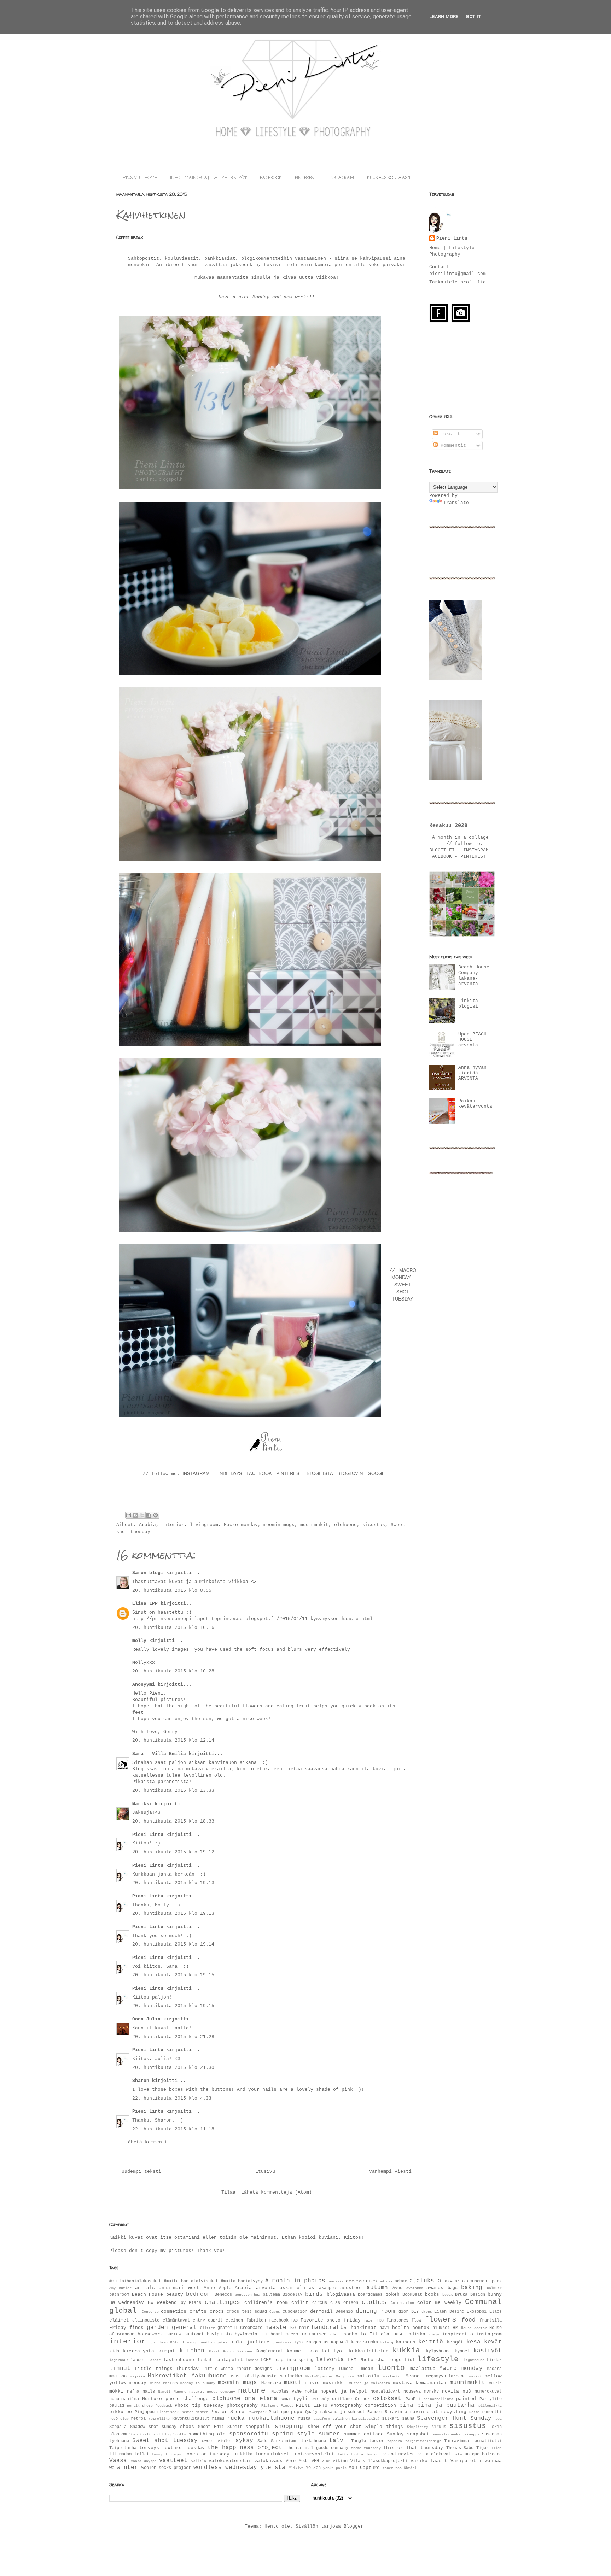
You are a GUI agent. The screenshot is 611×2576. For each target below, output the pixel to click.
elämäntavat (176, 2320)
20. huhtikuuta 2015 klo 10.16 (173, 1628)
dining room (375, 2311)
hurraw (174, 2334)
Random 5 (377, 2412)
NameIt (164, 2392)
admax (401, 2281)
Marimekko (291, 2376)
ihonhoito (353, 2334)
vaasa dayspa (144, 2461)
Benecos (223, 2295)
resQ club (119, 2419)
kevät (493, 2342)
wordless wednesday (225, 2468)
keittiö (431, 2342)
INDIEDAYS (230, 1473)
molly (139, 1641)
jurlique (258, 2342)
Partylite (491, 2399)
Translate (456, 503)
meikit (476, 2376)
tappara (395, 2441)
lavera (252, 2360)
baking (472, 2288)
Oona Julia (146, 2019)
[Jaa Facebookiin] (149, 1515)
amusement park (484, 2281)
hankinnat (363, 2328)
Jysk (299, 2342)
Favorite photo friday (331, 2320)
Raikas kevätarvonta (475, 1104)
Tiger (482, 2448)
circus (320, 2303)
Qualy (311, 2412)
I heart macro (281, 2334)
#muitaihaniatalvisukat (191, 2281)
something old (207, 2434)
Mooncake (271, 2383)
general (184, 2328)
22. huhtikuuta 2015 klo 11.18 (173, 2129)
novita (450, 2391)
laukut (205, 2360)
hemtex (421, 2328)
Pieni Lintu (148, 1835)
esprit (215, 2320)
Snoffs (180, 2434)
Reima (475, 2412)
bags (453, 2288)
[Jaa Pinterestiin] (156, 1515)
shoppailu (258, 2427)
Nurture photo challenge (175, 2399)
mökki (116, 2391)
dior (403, 2312)
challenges (222, 2302)
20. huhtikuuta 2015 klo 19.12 (173, 1852)
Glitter (208, 2328)
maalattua (423, 2369)
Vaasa (118, 2461)
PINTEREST (305, 178)
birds (314, 2294)
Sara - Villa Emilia (159, 1754)
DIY (415, 2312)
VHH (315, 2461)
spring (283, 2434)
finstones (397, 2320)
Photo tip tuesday (199, 2405)
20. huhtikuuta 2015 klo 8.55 (172, 1591)
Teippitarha (123, 2448)
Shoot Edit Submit (220, 2427)
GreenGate (251, 2328)
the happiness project (245, 2448)
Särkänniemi (284, 2441)
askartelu (292, 2288)
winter (127, 2468)
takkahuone (314, 2441)
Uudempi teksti (141, 2172)
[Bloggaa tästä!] (135, 1515)
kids (114, 2351)
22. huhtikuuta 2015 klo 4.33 (172, 2098)
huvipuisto (219, 2334)
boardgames (370, 2295)
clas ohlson (344, 2303)
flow (416, 2320)
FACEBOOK (271, 178)
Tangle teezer (368, 2441)
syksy (244, 2441)
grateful (227, 2328)
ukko (458, 2454)
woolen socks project (166, 2468)
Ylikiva (296, 2468)
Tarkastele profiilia (458, 282)
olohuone (345, 1525)
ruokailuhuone (272, 2418)
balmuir (494, 2288)
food (469, 2320)
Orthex (362, 2399)
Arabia (147, 1525)
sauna (408, 2419)
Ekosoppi (477, 2312)
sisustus (374, 1525)
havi (384, 2328)
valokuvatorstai (230, 2461)
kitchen (192, 2351)
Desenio (344, 2312)
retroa (138, 2419)
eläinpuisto (146, 2320)
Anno (209, 2288)
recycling (454, 2412)
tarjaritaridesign (423, 2441)
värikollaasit (429, 2461)
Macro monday (241, 1525)
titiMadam (120, 2454)
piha (406, 2405)
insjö (434, 2334)
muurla (495, 2383)
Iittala (379, 2334)
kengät (455, 2342)
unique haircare (483, 2454)
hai (293, 2328)
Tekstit (449, 434)
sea (499, 2419)
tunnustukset (272, 2454)
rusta (304, 2419)
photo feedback (157, 2406)
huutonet (194, 2334)
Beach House (148, 2295)
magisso (118, 2376)
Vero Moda (297, 2461)
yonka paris (335, 2468)
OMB (315, 2399)
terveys (149, 2448)
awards (435, 2288)
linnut (120, 2369)
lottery (325, 2369)
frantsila (491, 2320)
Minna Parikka (164, 2383)
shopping (289, 2427)
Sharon (141, 2081)
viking (340, 2461)
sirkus (439, 2427)
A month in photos (295, 2281)
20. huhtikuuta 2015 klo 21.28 (173, 2037)
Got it (474, 16)
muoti (293, 2383)
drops (427, 2312)
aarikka (336, 2281)
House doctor (474, 2328)
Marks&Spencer (319, 2376)
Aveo (397, 2288)
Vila (355, 2461)
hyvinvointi (248, 2334)
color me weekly (439, 2303)
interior (173, 1525)
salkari (391, 2419)
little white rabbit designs (237, 2369)
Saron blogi (148, 1573)
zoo (398, 2468)
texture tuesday (183, 2448)
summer (329, 2434)
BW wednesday (127, 2303)
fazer (369, 2320)
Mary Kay (345, 2376)
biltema (271, 2295)
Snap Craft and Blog (150, 2434)
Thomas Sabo (460, 2448)
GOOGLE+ (379, 1473)
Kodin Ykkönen (238, 2351)
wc (112, 2468)
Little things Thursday (167, 2369)
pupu (297, 2412)
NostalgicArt (385, 2392)
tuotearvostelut (313, 2454)
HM (455, 2328)
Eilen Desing (449, 2312)
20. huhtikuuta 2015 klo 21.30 (173, 2068)
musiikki (334, 2383)
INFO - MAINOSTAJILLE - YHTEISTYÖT (208, 178)
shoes (187, 2427)
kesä (473, 2342)
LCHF (266, 2360)
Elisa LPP (145, 1604)
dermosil (321, 2311)
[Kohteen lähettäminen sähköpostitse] (129, 1515)
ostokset (387, 2399)
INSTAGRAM (342, 178)
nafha (133, 2392)
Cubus (275, 2312)
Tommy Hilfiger (167, 2454)
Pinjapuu (145, 2412)
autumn (377, 2288)
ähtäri (410, 2468)
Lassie (155, 2360)
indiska (415, 2334)
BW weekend (162, 2303)
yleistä (273, 2468)
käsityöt (488, 2351)
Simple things (384, 2427)
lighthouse (474, 2360)
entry (199, 2320)
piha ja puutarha (446, 2405)
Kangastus (317, 2342)
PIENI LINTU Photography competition (346, 2405)
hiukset (441, 2328)
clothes (374, 2302)
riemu (218, 2419)
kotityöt (333, 2351)
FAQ (295, 2320)
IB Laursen (314, 2334)
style (306, 2434)
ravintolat (424, 2412)
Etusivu (265, 2172)
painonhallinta (438, 2399)
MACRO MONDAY (404, 1274)
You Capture (364, 2468)
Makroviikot (167, 2376)
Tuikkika (243, 2454)
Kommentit (452, 445)
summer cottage (364, 2434)
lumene (346, 2369)
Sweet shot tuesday (165, 2441)
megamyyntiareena (446, 2376)
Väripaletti (466, 2461)
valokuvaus (268, 2461)
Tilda (496, 2448)
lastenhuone (179, 2360)
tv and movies (397, 2454)
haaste (276, 2328)
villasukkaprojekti (385, 2461)
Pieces (287, 2406)
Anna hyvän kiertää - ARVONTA (472, 1073)
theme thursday (366, 2448)
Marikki (142, 1804)
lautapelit (229, 2360)
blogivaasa (341, 2295)
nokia (311, 2392)
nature (252, 2391)
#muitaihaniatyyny (242, 2281)
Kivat (214, 2351)
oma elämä (261, 2399)
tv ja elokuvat (433, 2454)
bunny (495, 2295)
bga (257, 2295)
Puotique (279, 2412)
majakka (138, 2376)
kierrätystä (139, 2351)
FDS (380, 2320)
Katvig (387, 2342)
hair (304, 2328)
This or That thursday (413, 2448)
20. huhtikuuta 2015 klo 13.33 (173, 1791)
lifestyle (438, 2359)
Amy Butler (120, 2288)
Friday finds (126, 2328)
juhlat (237, 2342)
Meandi (414, 2376)
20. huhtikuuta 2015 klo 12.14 (173, 1740)
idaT (334, 2334)
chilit (300, 2303)
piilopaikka (490, 2406)
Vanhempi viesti (390, 2172)
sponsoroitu (249, 2434)
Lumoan (365, 2369)
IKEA (397, 2334)
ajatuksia (425, 2281)
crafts (198, 2311)
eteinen (234, 2320)
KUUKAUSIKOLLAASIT (389, 178)
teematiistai (487, 2441)
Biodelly (292, 2295)
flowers (440, 2320)
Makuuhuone (209, 2376)
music (313, 2383)
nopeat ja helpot (344, 2391)
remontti (492, 2412)
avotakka (415, 2288)
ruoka (236, 2418)
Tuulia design (364, 2454)
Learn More (444, 16)
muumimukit (314, 1525)
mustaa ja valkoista (370, 2383)
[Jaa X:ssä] (142, 1515)
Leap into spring (293, 2360)
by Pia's (191, 2303)
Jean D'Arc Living (177, 2342)
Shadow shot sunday (153, 2427)
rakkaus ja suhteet (342, 2412)
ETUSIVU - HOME (140, 178)
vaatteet (173, 2461)
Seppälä (118, 2427)
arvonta (266, 2288)
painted (466, 2399)
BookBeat (412, 2295)
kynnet (462, 2351)
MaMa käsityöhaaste (254, 2376)
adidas (386, 2281)
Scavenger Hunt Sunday (454, 2418)
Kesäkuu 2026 (448, 826)
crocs (217, 2311)
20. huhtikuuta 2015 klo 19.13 (173, 1883)
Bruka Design (470, 2295)
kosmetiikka (302, 2351)
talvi (338, 2441)
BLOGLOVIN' (351, 1473)
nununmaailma (124, 2399)
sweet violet (217, 2441)
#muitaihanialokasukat (135, 2281)
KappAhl (340, 2342)
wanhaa (493, 2461)
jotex (222, 2342)
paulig (117, 2406)
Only (325, 2399)
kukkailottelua (369, 2351)
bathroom (119, 2295)
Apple (225, 2288)
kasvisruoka (364, 2342)
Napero (180, 2392)
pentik (133, 2406)
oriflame (342, 2399)
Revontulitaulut (191, 2419)
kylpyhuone (438, 2351)
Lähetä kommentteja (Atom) (277, 2192)
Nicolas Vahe (286, 2392)
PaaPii (413, 2399)
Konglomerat (269, 2351)
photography (242, 2405)
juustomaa (282, 2342)
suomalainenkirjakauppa (456, 2434)
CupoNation (295, 2312)
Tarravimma (456, 2441)
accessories (361, 2281)
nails (149, 2392)
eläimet (119, 2320)
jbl (154, 2342)
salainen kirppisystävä (356, 2419)
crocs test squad (247, 2312)
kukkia (406, 2350)
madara (494, 2369)
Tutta (343, 2454)
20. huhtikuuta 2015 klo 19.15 (173, 1975)
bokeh (392, 2295)
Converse (150, 2312)
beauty (175, 2295)
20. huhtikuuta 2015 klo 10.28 (173, 1671)
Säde (262, 2441)
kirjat (167, 2351)
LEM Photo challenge (375, 2360)
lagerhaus (119, 2360)
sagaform (322, 2419)
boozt (448, 2295)
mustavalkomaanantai (420, 2383)
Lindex (494, 2360)
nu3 (467, 2391)
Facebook (279, 2320)
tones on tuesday (207, 2454)
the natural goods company (317, 2448)
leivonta (330, 2360)
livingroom (204, 1525)
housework (150, 2334)
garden (157, 2328)
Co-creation (402, 2303)
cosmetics (174, 2311)
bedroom (198, 2294)
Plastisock (168, 2412)
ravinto (398, 2412)
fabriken (256, 2320)
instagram (489, 2334)
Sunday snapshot (408, 2434)
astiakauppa (323, 2288)
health (401, 2328)
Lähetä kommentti (148, 2142)
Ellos (496, 2312)
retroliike (159, 2419)
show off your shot (334, 2427)
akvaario (455, 2281)
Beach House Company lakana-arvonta (474, 975)
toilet (142, 2454)
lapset (138, 2360)
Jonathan (206, 2342)
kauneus (406, 2342)
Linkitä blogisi (468, 1004)
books (432, 2295)
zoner (388, 2468)
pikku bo (121, 2412)
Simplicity (418, 2427)
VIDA (326, 2461)
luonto (391, 2368)
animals (145, 2288)
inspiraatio (458, 2334)
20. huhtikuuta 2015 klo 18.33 (173, 1821)
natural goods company (212, 2392)
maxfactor (393, 2376)
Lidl (410, 2360)
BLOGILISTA (320, 1473)
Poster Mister (194, 2412)
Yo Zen (313, 2468)
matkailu (368, 2376)
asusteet (351, 2288)
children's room (266, 2303)
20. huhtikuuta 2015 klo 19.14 (173, 1944)
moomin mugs (279, 1525)
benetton (243, 2295)
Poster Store (227, 2412)
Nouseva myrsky (421, 2392)
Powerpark (257, 2412)
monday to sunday (198, 2383)
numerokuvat (488, 2392)
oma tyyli (295, 2399)
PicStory (270, 2406)
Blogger (354, 2526)
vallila (199, 2461)
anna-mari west (179, 2288)
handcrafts (329, 2328)
